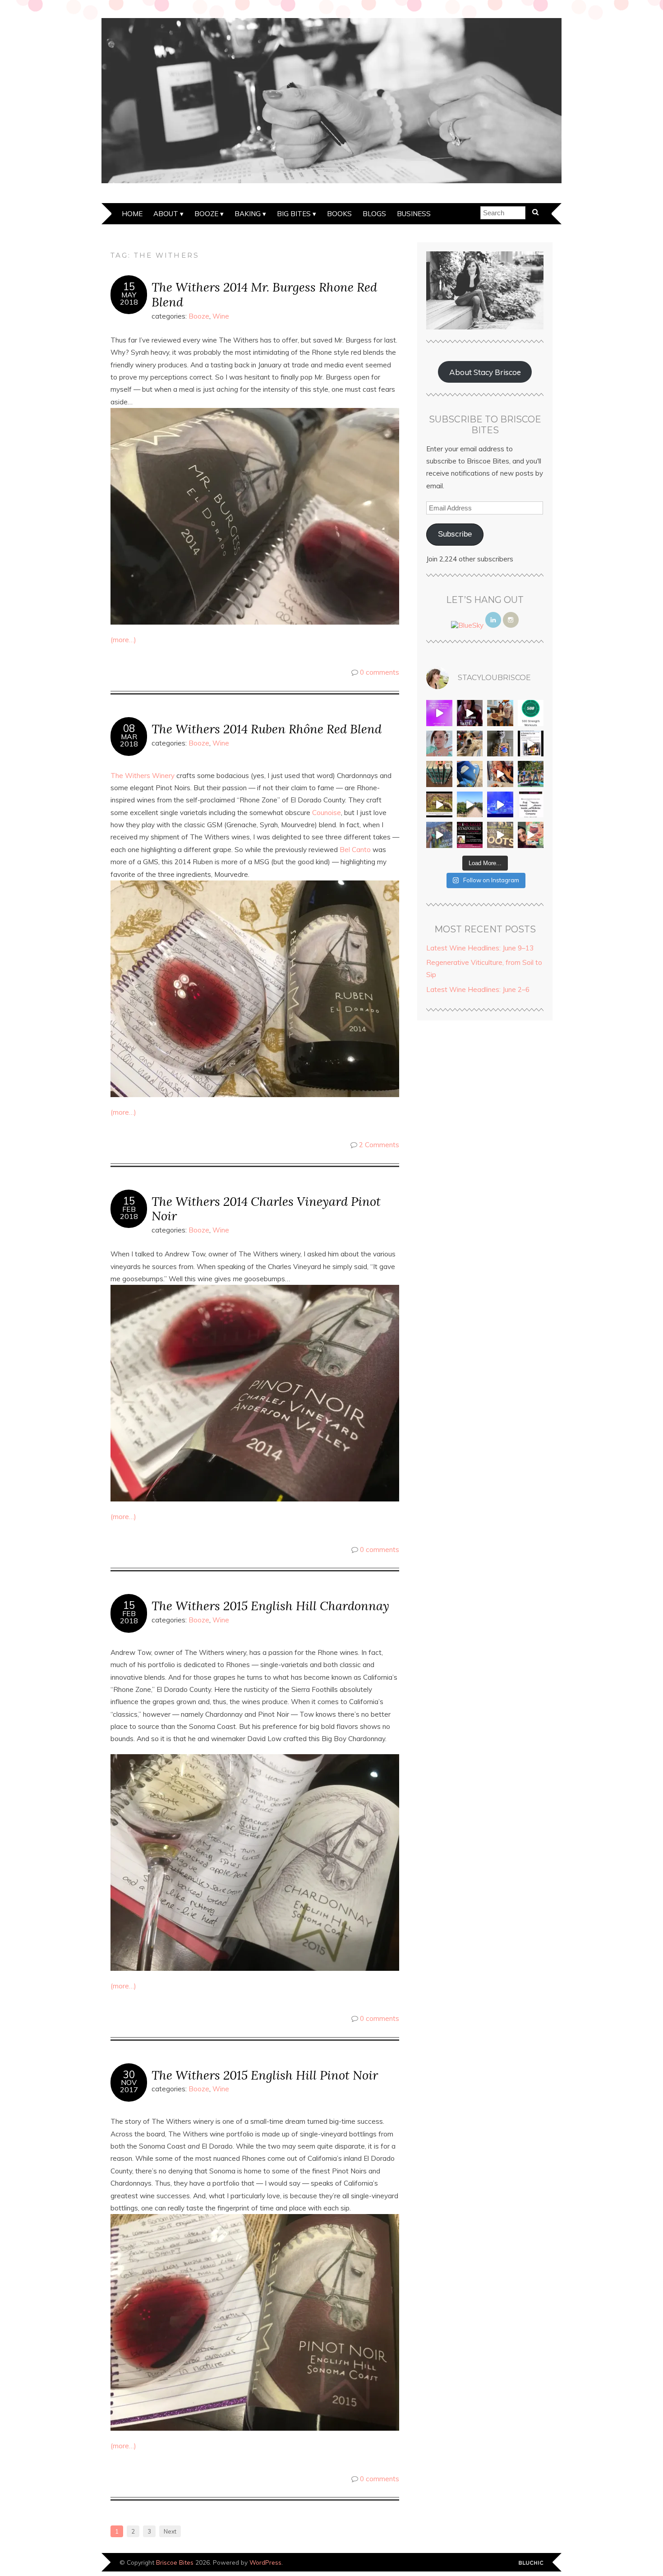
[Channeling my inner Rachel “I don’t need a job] (470, 774)
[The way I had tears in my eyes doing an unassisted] (531, 713)
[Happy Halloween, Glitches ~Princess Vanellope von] (439, 744)
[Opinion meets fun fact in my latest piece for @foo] (531, 744)
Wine (221, 316)
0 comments (380, 672)
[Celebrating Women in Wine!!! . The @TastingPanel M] (439, 835)
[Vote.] (500, 744)
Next (170, 2531)
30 (129, 2075)
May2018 (129, 298)
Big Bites (294, 214)
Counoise (327, 813)
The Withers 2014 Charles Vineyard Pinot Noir (266, 1209)
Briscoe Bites (175, 2562)
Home (132, 214)
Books (339, 214)
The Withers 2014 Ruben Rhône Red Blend (267, 729)
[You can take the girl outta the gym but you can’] (531, 774)
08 (129, 728)
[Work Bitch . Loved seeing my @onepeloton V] (439, 713)
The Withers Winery (143, 776)
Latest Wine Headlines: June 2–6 (478, 989)
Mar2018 (129, 740)
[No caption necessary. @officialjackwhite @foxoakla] (500, 805)
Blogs (374, 214)
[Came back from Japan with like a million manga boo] (439, 774)
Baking (248, 214)
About (166, 214)
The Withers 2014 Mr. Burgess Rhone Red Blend (264, 294)
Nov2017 (129, 2086)
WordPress (265, 2562)
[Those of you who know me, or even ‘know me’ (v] (439, 805)
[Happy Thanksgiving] (500, 713)
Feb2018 (129, 1213)
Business (414, 214)
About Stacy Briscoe (485, 372)
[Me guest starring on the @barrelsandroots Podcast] (470, 713)
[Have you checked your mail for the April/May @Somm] (500, 835)
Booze (206, 214)
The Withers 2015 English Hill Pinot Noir (265, 2075)
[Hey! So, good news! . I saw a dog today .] (470, 744)
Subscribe (455, 534)
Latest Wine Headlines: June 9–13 (480, 948)
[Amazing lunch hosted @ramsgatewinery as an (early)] (470, 805)
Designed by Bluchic (531, 2563)
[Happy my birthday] (500, 774)
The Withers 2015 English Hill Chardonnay (270, 1605)
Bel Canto (355, 850)
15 (129, 287)
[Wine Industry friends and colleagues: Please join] (470, 835)
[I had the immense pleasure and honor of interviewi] (531, 805)
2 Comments (379, 1145)
